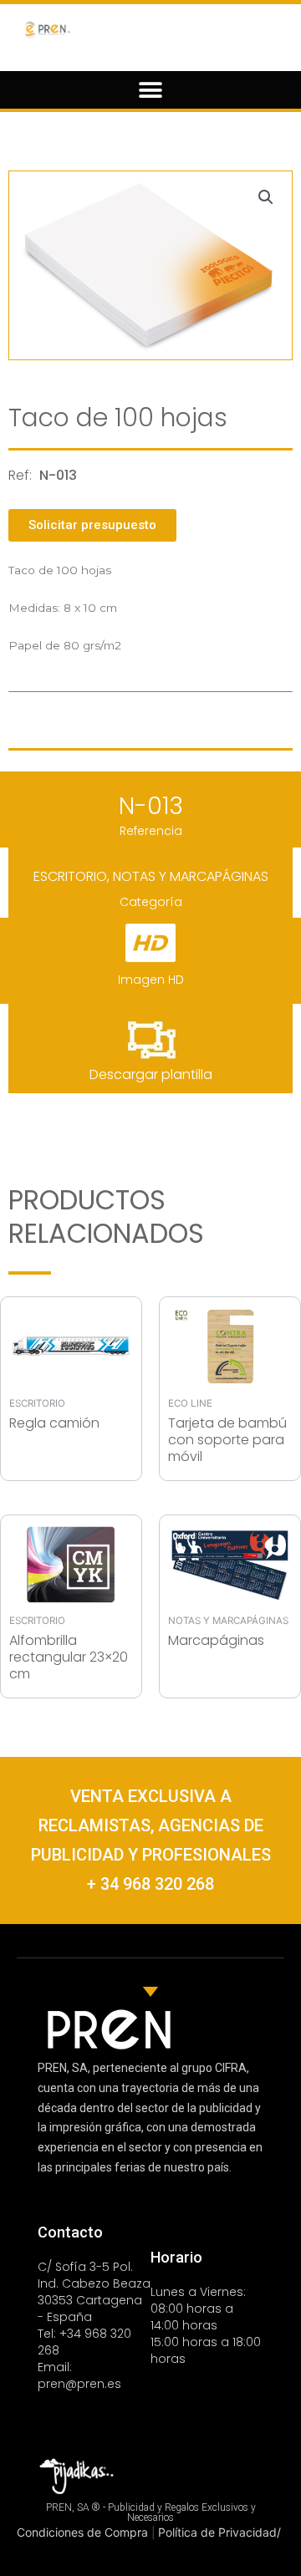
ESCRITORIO (70, 876)
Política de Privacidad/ (219, 2532)
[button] (151, 90)
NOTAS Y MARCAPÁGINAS (191, 876)
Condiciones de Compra (84, 2532)
